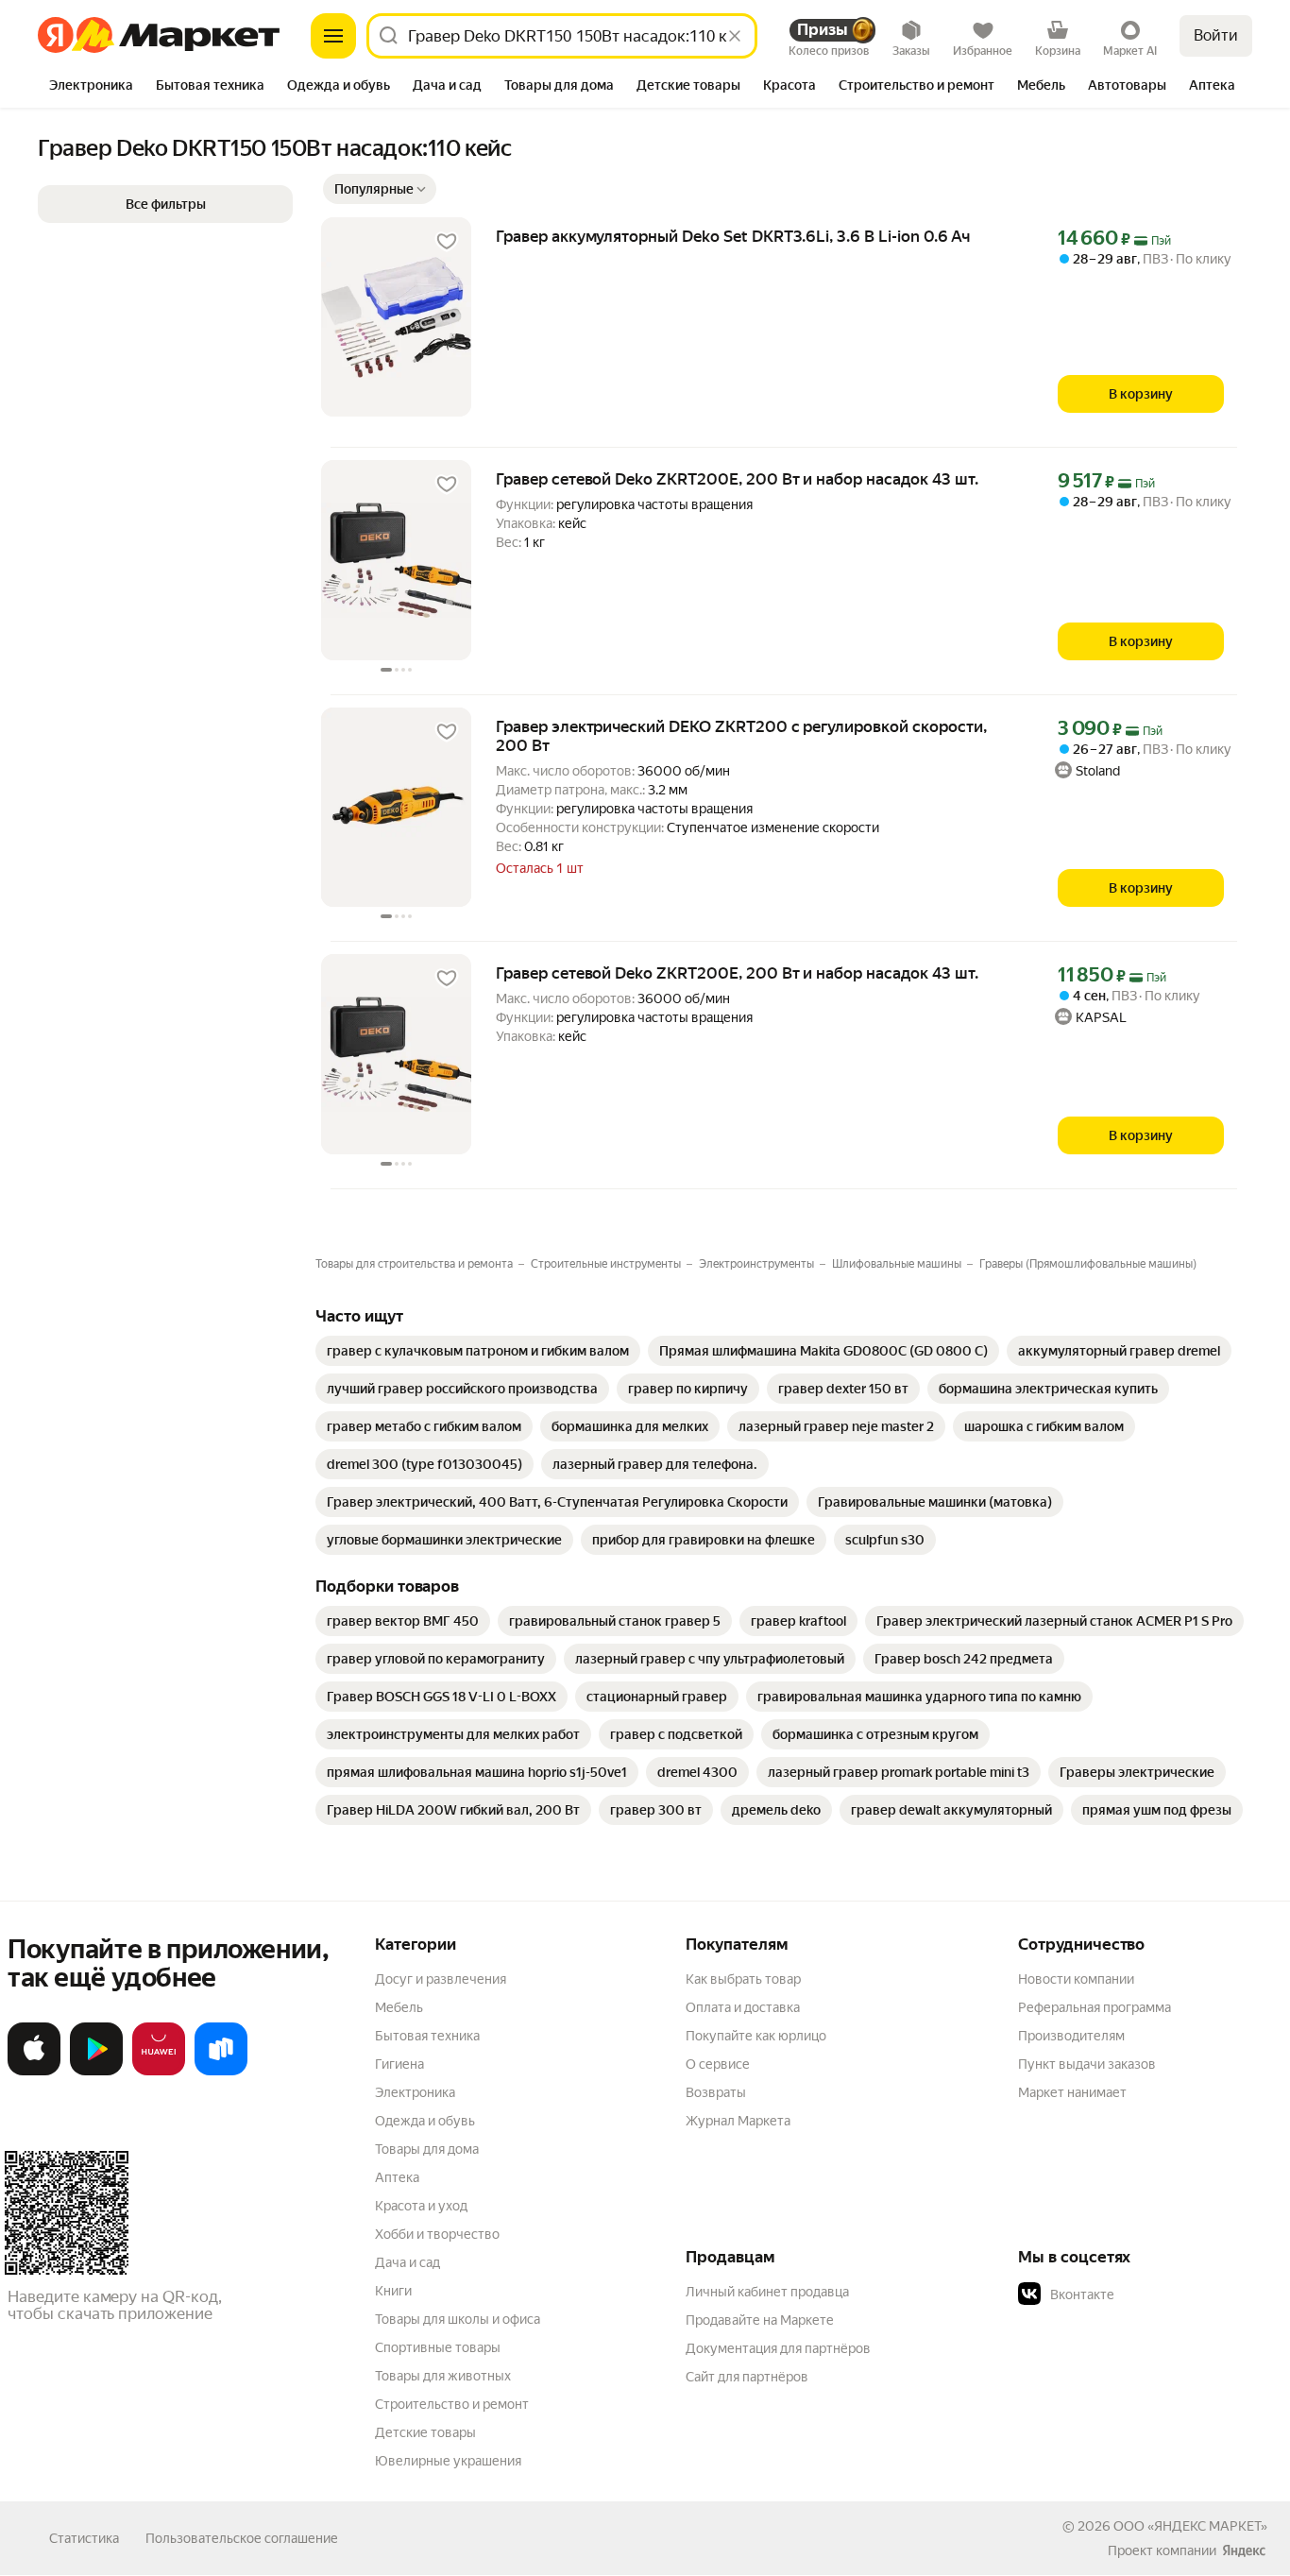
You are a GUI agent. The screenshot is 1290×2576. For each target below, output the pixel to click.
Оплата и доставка (743, 2007)
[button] (380, 189)
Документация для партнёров (778, 2348)
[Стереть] (735, 36)
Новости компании (1076, 1979)
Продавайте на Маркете (760, 2320)
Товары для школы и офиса (458, 2319)
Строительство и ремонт (452, 2404)
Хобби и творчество (437, 2234)
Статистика (84, 2538)
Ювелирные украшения (448, 2461)
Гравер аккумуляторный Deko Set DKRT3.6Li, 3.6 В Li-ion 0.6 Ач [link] (733, 236)
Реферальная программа (1095, 2007)
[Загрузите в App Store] (34, 2072)
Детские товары (425, 2432)
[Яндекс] (1244, 2550)
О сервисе (718, 2064)
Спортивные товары (438, 2347)
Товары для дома (427, 2149)
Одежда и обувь (425, 2121)
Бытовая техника (427, 2036)
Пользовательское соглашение (242, 2538)
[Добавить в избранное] (447, 242)
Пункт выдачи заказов (1087, 2064)
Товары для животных (443, 2376)
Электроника (415, 2092)
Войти (1216, 35)
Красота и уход (421, 2206)
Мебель (399, 2007)
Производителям (1071, 2036)
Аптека (397, 2177)
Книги (393, 2291)
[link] (478, 1351)
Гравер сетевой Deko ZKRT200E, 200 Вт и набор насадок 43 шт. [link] (737, 479)
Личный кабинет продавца (767, 2292)
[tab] (91, 87)
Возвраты (716, 2092)
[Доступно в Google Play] (96, 2072)
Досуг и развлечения (441, 1979)
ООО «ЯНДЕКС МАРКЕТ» (1190, 2526)
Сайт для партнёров (747, 2377)
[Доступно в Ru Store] (221, 2072)
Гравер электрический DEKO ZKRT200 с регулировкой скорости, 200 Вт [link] (741, 736)
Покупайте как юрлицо (756, 2036)
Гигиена (399, 2064)
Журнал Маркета (738, 2121)
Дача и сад (407, 2262)
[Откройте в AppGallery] (159, 2072)
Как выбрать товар (743, 1979)
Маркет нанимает (1072, 2092)
